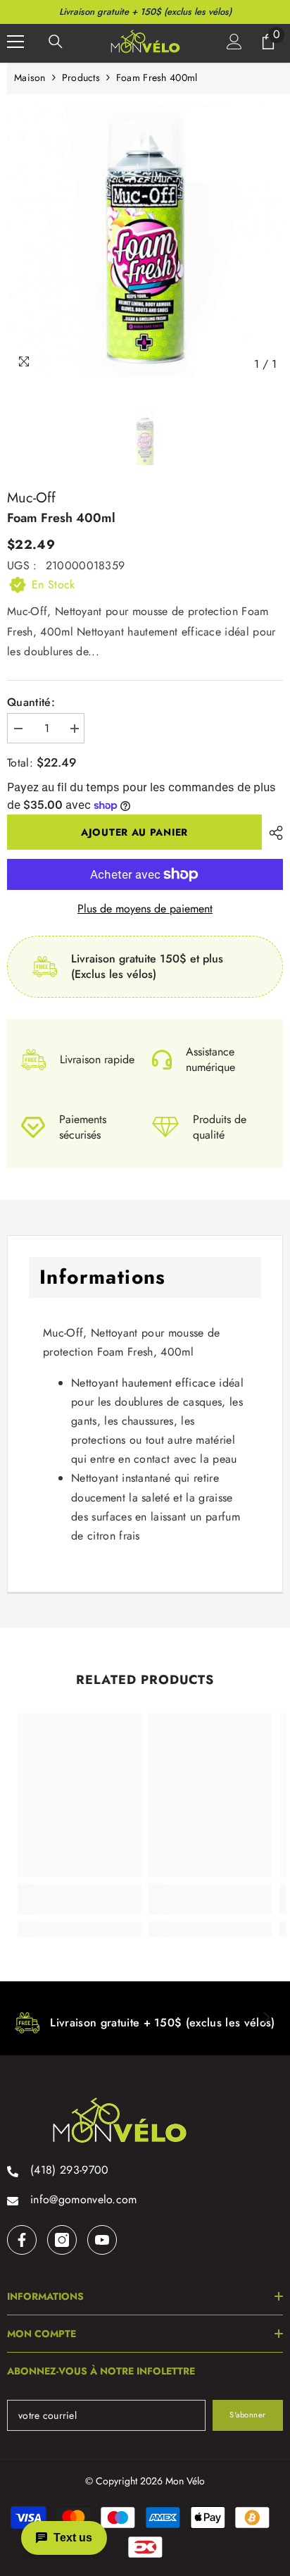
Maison (30, 78)
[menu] (15, 42)
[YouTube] (102, 2240)
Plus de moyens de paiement (145, 909)
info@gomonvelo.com (84, 2199)
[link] (80, 1899)
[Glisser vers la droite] (266, 2019)
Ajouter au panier (134, 832)
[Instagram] (62, 2240)
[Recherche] (56, 42)
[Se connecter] (234, 42)
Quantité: (31, 702)
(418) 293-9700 (69, 2170)
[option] (145, 240)
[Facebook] (22, 2240)
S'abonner (248, 2415)
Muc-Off (31, 498)
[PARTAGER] (272, 833)
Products (81, 78)
